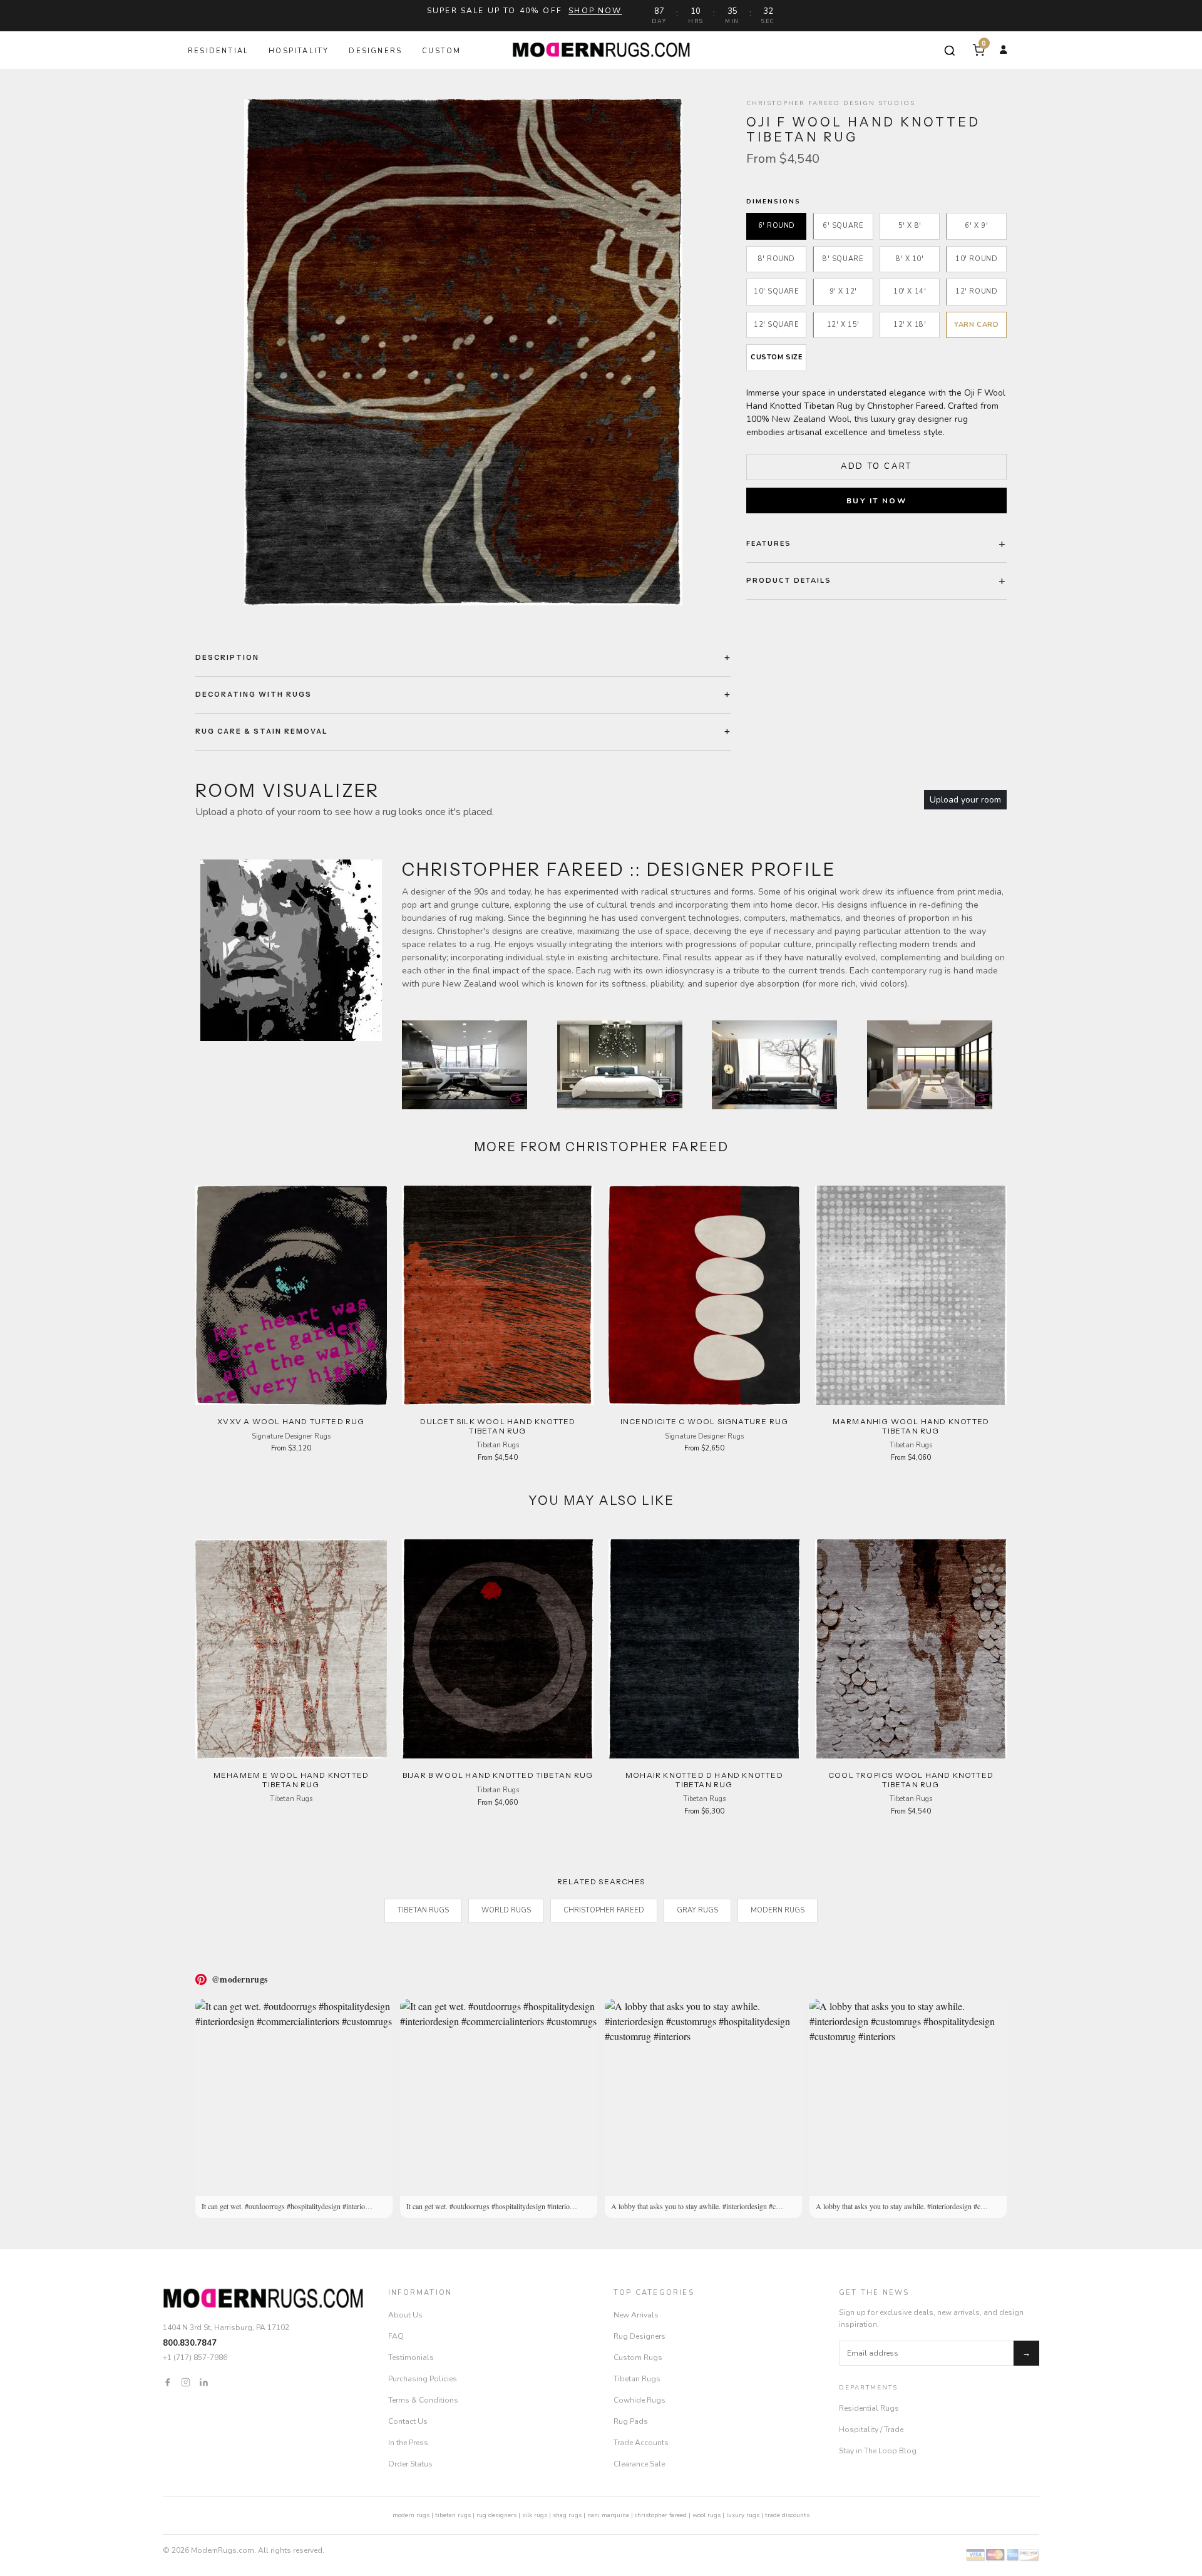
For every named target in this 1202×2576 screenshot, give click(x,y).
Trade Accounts (641, 2443)
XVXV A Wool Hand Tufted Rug (291, 1421)
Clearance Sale (639, 2464)
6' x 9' (976, 226)
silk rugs (535, 2515)
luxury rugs (743, 2515)
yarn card (976, 325)
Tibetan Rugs (423, 1910)
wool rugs (706, 2515)
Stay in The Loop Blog (878, 2451)
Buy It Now (876, 500)
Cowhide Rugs (640, 2400)
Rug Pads (631, 2421)
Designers (375, 51)
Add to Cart (876, 466)
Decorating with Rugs (254, 694)
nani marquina (608, 2515)
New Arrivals (636, 2315)
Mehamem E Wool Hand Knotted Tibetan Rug (291, 1779)
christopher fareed (661, 2515)
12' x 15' (843, 325)
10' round (976, 259)
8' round (777, 259)
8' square (843, 259)
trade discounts (787, 2515)
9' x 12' (843, 291)
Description (227, 657)
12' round (976, 291)
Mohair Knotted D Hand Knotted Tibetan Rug (704, 1779)
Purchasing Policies (423, 2379)
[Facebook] (167, 2382)
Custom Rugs (638, 2358)
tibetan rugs (453, 2515)
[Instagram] (186, 2382)
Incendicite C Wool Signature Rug (704, 1421)
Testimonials (411, 2358)
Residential (218, 51)
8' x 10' (910, 259)
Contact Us (408, 2421)
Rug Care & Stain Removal (262, 731)
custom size (776, 357)
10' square (777, 291)
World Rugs (506, 1910)
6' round (777, 226)
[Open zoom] (463, 352)
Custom (441, 51)
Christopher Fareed (604, 1910)
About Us (405, 2315)
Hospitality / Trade (871, 2430)
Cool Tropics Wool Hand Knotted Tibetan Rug (911, 1779)
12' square (777, 325)
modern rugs (411, 2515)
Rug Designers (640, 2336)
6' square (843, 226)
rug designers (496, 2515)
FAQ (396, 2336)
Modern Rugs (778, 1910)
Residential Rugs (869, 2408)
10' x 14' (910, 291)
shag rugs (567, 2515)
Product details (789, 580)
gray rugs (697, 1910)
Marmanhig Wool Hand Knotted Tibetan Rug (911, 1426)
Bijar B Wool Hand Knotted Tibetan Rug (498, 1775)
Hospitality (299, 51)
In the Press (408, 2443)
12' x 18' (910, 325)
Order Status (410, 2464)
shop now (595, 11)
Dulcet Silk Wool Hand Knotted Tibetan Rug (498, 1426)
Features (769, 543)
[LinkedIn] (204, 2382)
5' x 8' (910, 226)
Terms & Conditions (423, 2400)
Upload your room (965, 800)
